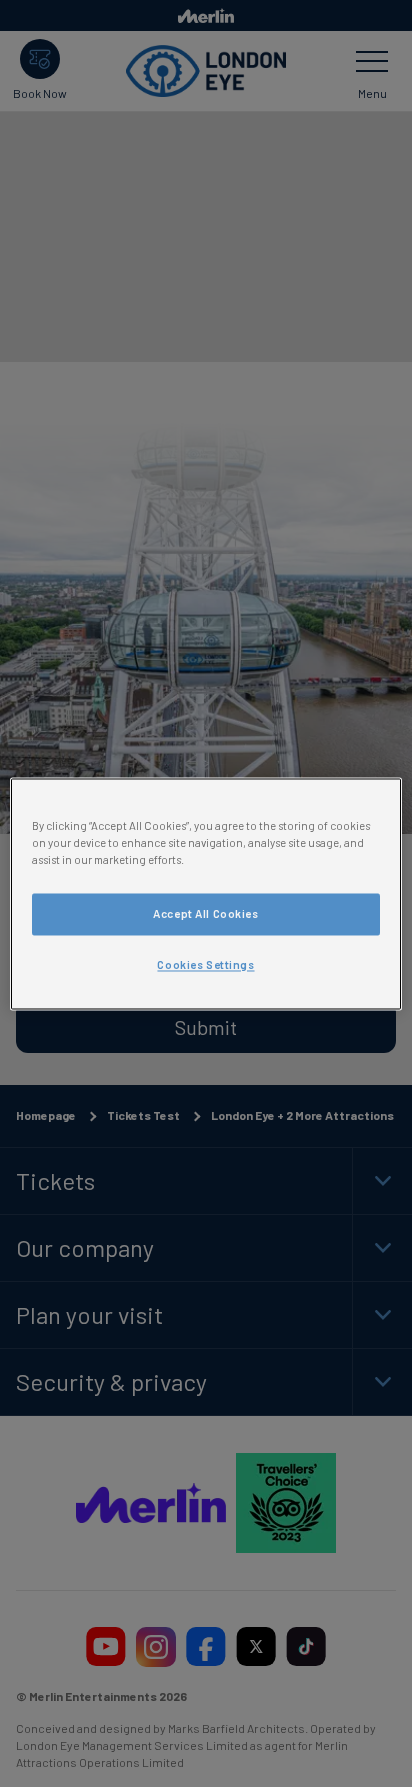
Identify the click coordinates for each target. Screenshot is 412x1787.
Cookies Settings (205, 964)
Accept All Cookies (205, 913)
